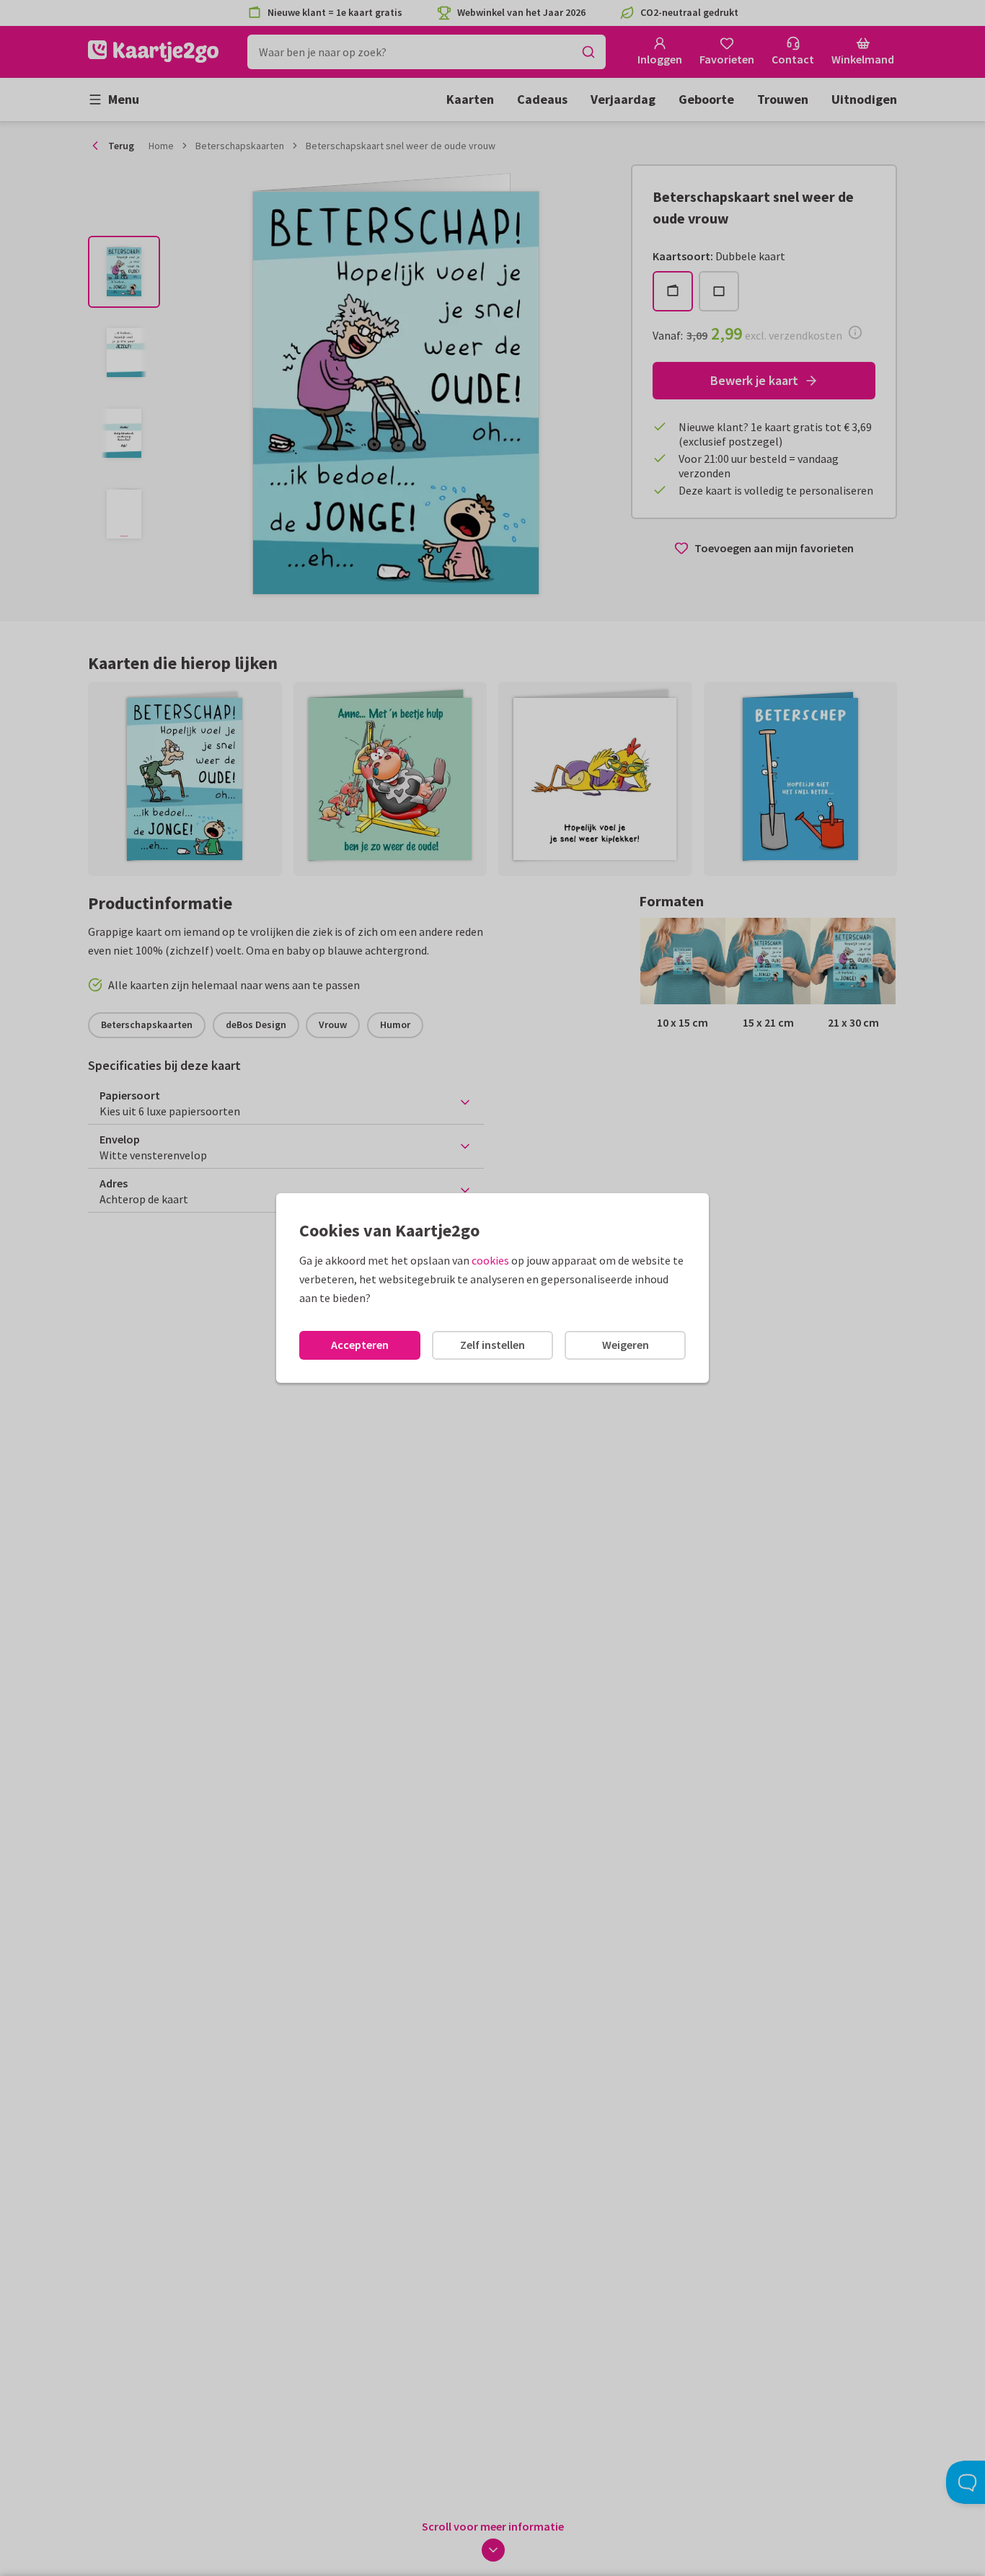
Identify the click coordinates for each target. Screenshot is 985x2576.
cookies (490, 1260)
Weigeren (626, 1345)
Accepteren (360, 1345)
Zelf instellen (492, 1345)
